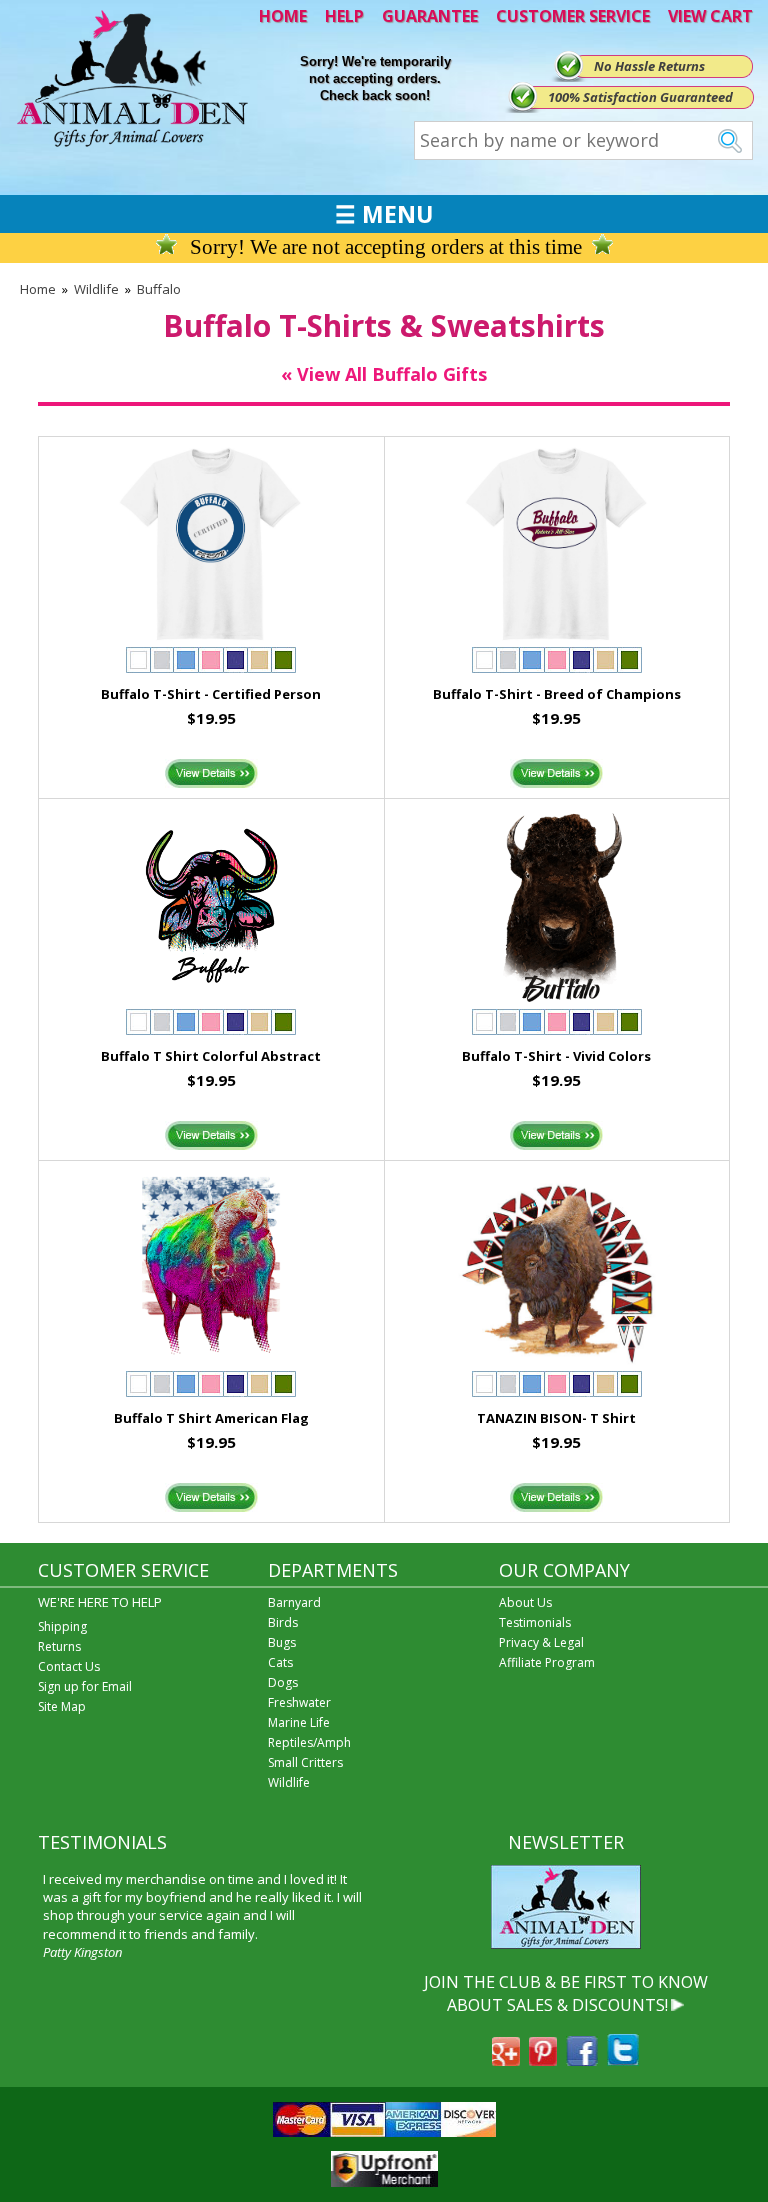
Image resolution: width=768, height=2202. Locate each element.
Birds (283, 1622)
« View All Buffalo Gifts (384, 374)
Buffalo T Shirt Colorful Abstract (211, 1056)
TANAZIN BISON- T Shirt (556, 1418)
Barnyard (294, 1602)
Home (38, 289)
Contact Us (69, 1666)
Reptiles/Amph (309, 1742)
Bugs (282, 1642)
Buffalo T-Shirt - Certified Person (211, 694)
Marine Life (299, 1722)
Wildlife (96, 289)
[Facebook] (582, 2060)
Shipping (62, 1626)
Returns (59, 1646)
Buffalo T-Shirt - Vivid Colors (556, 1056)
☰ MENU (384, 214)
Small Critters (305, 1762)
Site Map (62, 1706)
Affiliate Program (547, 1662)
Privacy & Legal (541, 1642)
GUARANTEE (430, 16)
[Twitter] (623, 2060)
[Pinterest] (543, 2060)
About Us (525, 1602)
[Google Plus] (506, 2060)
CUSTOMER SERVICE (573, 16)
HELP (344, 16)
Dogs (283, 1682)
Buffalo (159, 289)
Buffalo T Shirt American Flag (211, 1418)
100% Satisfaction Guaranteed (640, 97)
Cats (280, 1662)
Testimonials (535, 1622)
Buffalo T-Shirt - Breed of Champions (557, 694)
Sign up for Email (85, 1686)
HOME (283, 16)
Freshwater (299, 1702)
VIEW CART (710, 16)
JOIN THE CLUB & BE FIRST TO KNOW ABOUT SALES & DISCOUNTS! (566, 1993)
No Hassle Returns (649, 66)
